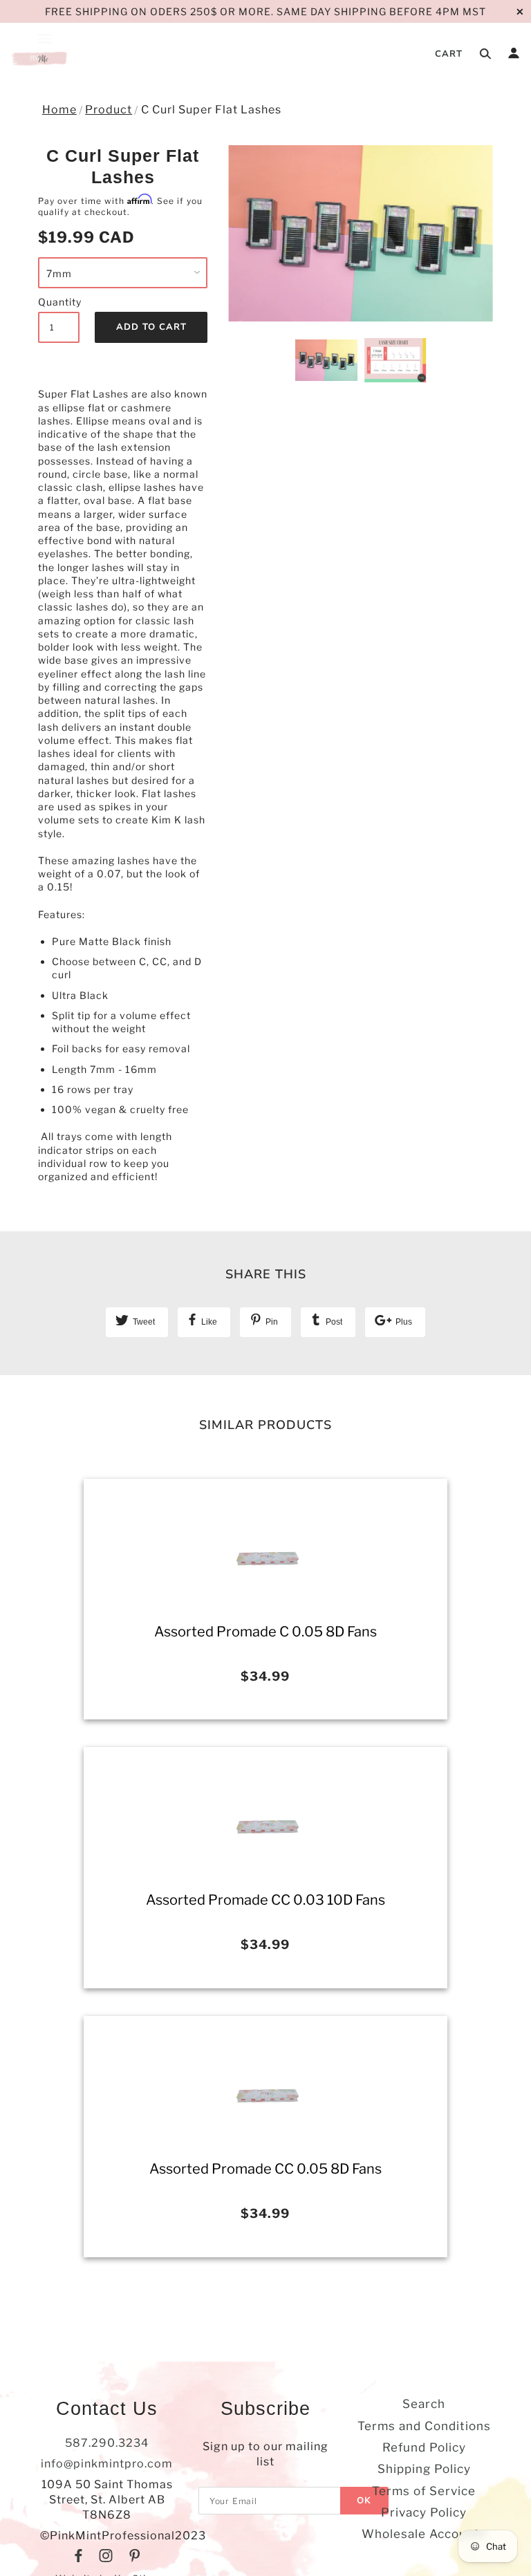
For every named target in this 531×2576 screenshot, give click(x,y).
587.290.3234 (107, 2443)
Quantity (59, 302)
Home (59, 110)
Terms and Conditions (424, 2426)
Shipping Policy (424, 2469)
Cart (449, 54)
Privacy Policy (424, 2512)
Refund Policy (424, 2447)
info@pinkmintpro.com (107, 2464)
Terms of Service (424, 2491)
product (109, 110)
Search (424, 2404)
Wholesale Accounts (424, 2534)
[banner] (40, 57)
